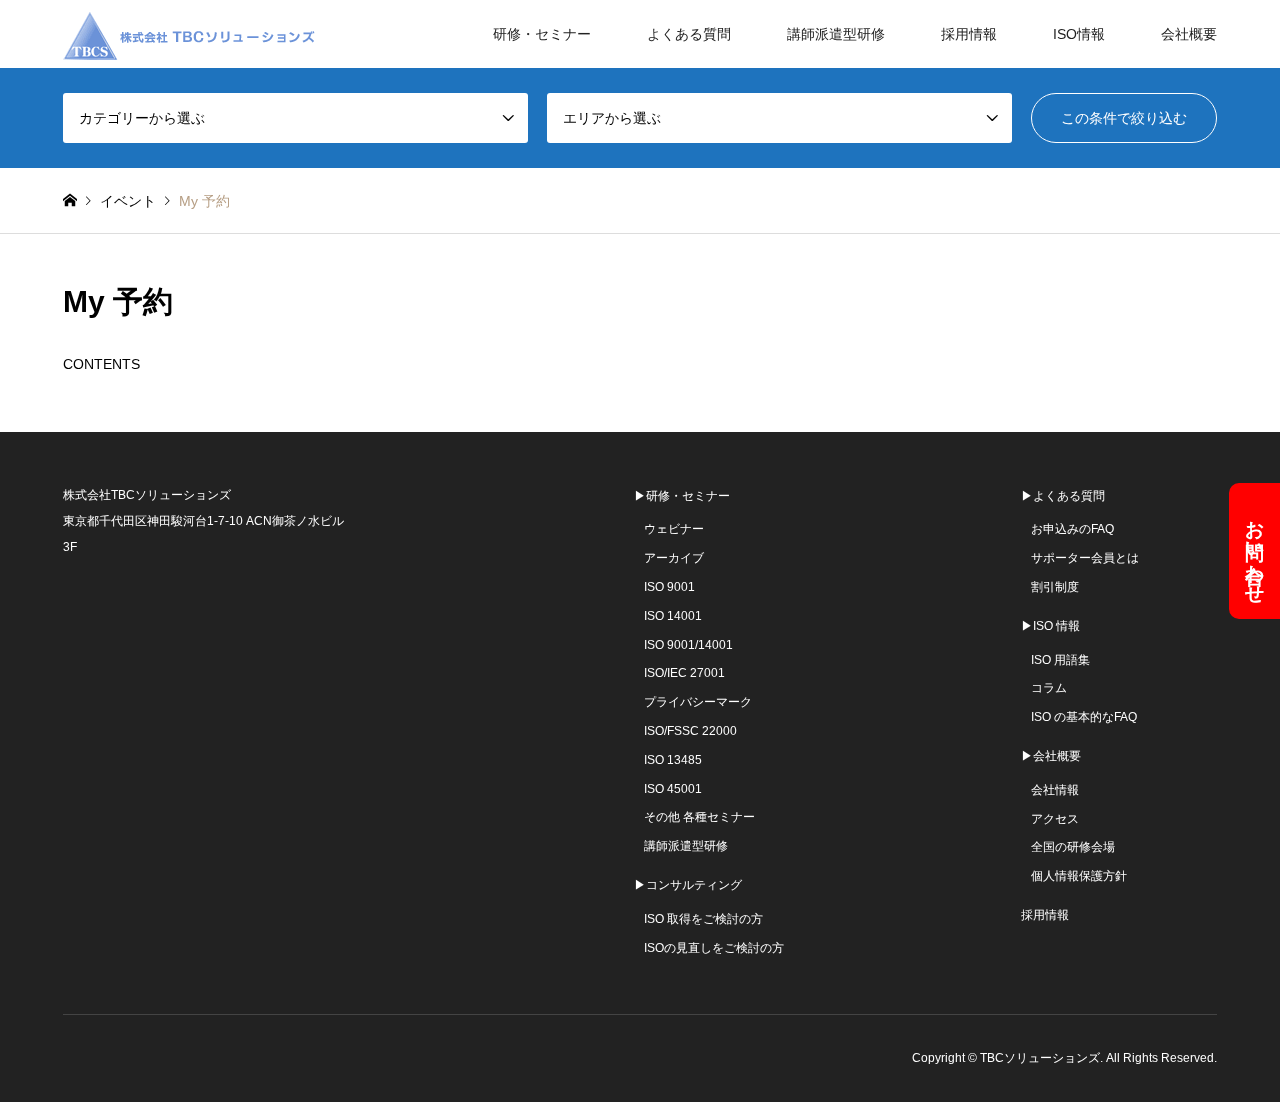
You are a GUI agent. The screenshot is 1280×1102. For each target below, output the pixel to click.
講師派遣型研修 (836, 34)
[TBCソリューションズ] (193, 34)
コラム (1049, 688)
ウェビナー (674, 529)
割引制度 (1055, 587)
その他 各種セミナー (699, 817)
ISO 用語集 (1060, 660)
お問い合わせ (1255, 551)
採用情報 (969, 34)
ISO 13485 (673, 760)
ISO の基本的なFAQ (1084, 717)
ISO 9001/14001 (688, 645)
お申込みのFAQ (1072, 529)
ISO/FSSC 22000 (690, 731)
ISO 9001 (669, 587)
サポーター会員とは (1085, 558)
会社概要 (1189, 34)
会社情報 (1055, 790)
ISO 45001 (673, 789)
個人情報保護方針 (1079, 876)
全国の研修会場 (1073, 847)
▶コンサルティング (688, 885)
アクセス (1055, 819)
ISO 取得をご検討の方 (703, 919)
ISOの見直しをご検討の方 (714, 948)
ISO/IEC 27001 (684, 673)
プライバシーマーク (698, 702)
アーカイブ (674, 558)
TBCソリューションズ (1040, 1058)
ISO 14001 (673, 616)
